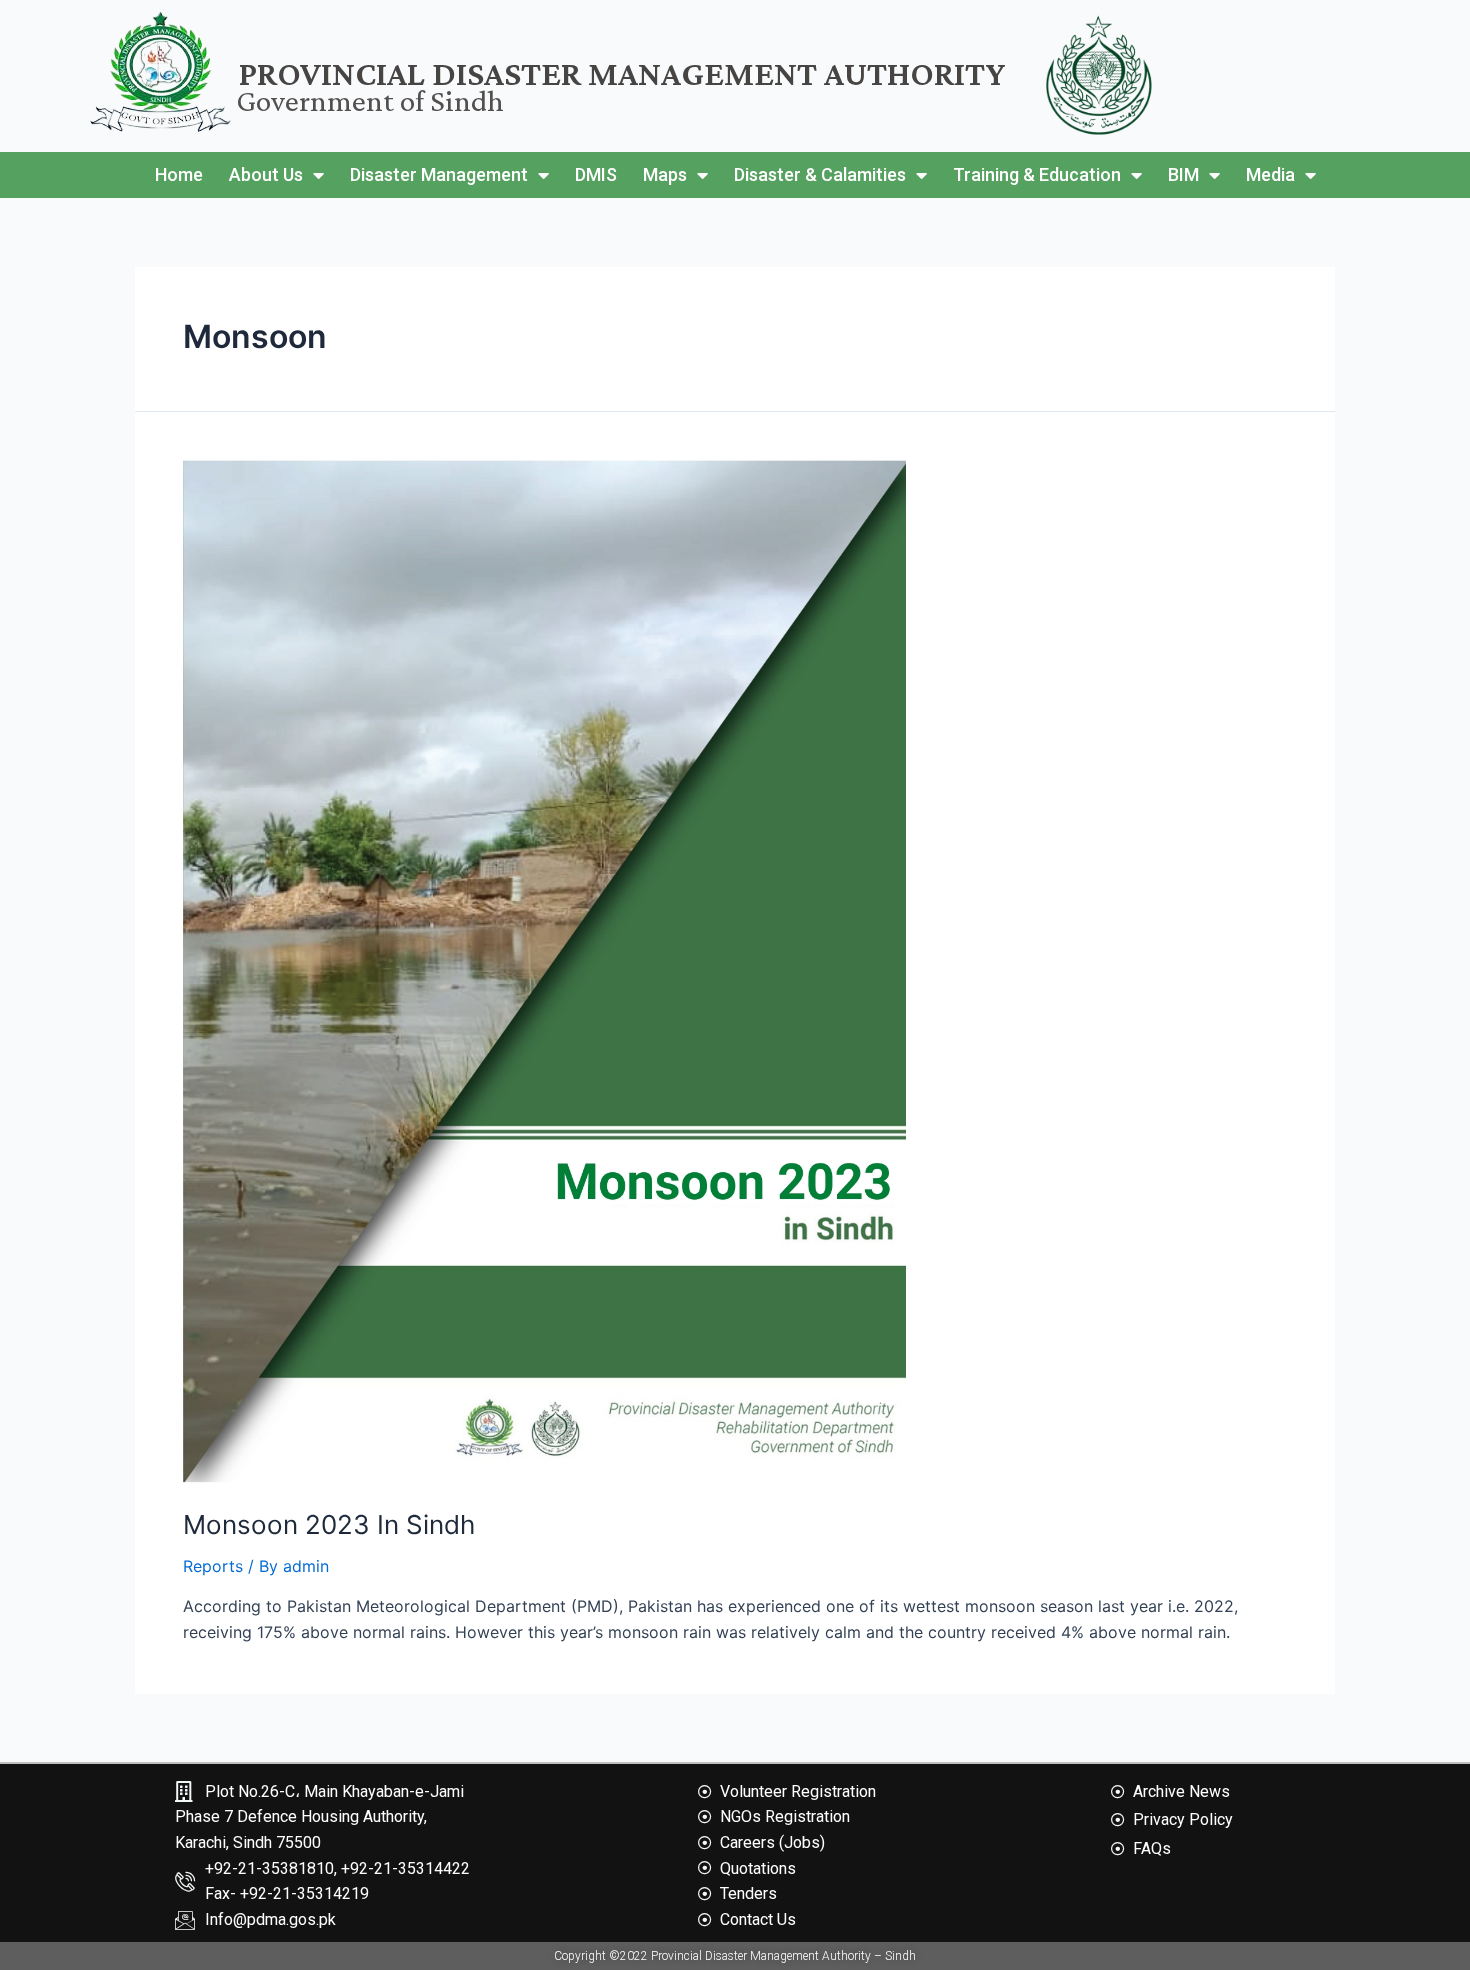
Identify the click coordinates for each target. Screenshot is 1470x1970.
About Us (266, 174)
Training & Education (1037, 174)
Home (179, 174)
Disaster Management (439, 174)
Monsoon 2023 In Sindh (329, 1524)
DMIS (596, 174)
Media (1270, 174)
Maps (665, 174)
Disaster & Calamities (820, 174)
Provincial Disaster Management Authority (622, 73)
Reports (213, 1566)
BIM (1183, 174)
